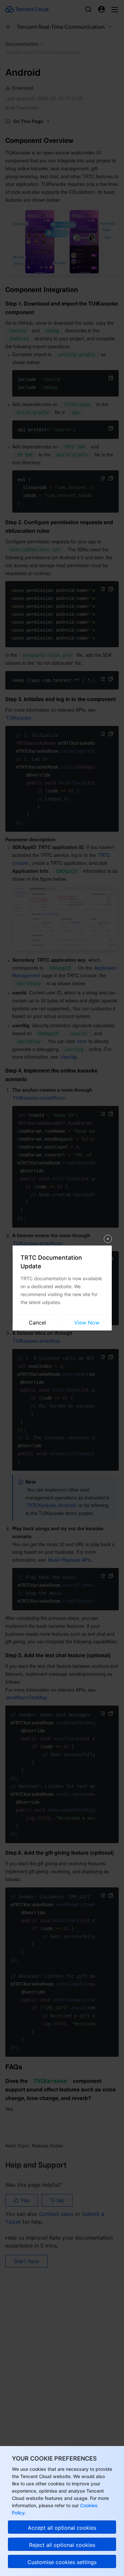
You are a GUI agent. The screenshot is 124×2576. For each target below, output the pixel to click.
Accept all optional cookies (62, 2528)
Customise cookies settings (62, 2562)
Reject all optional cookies (62, 2545)
